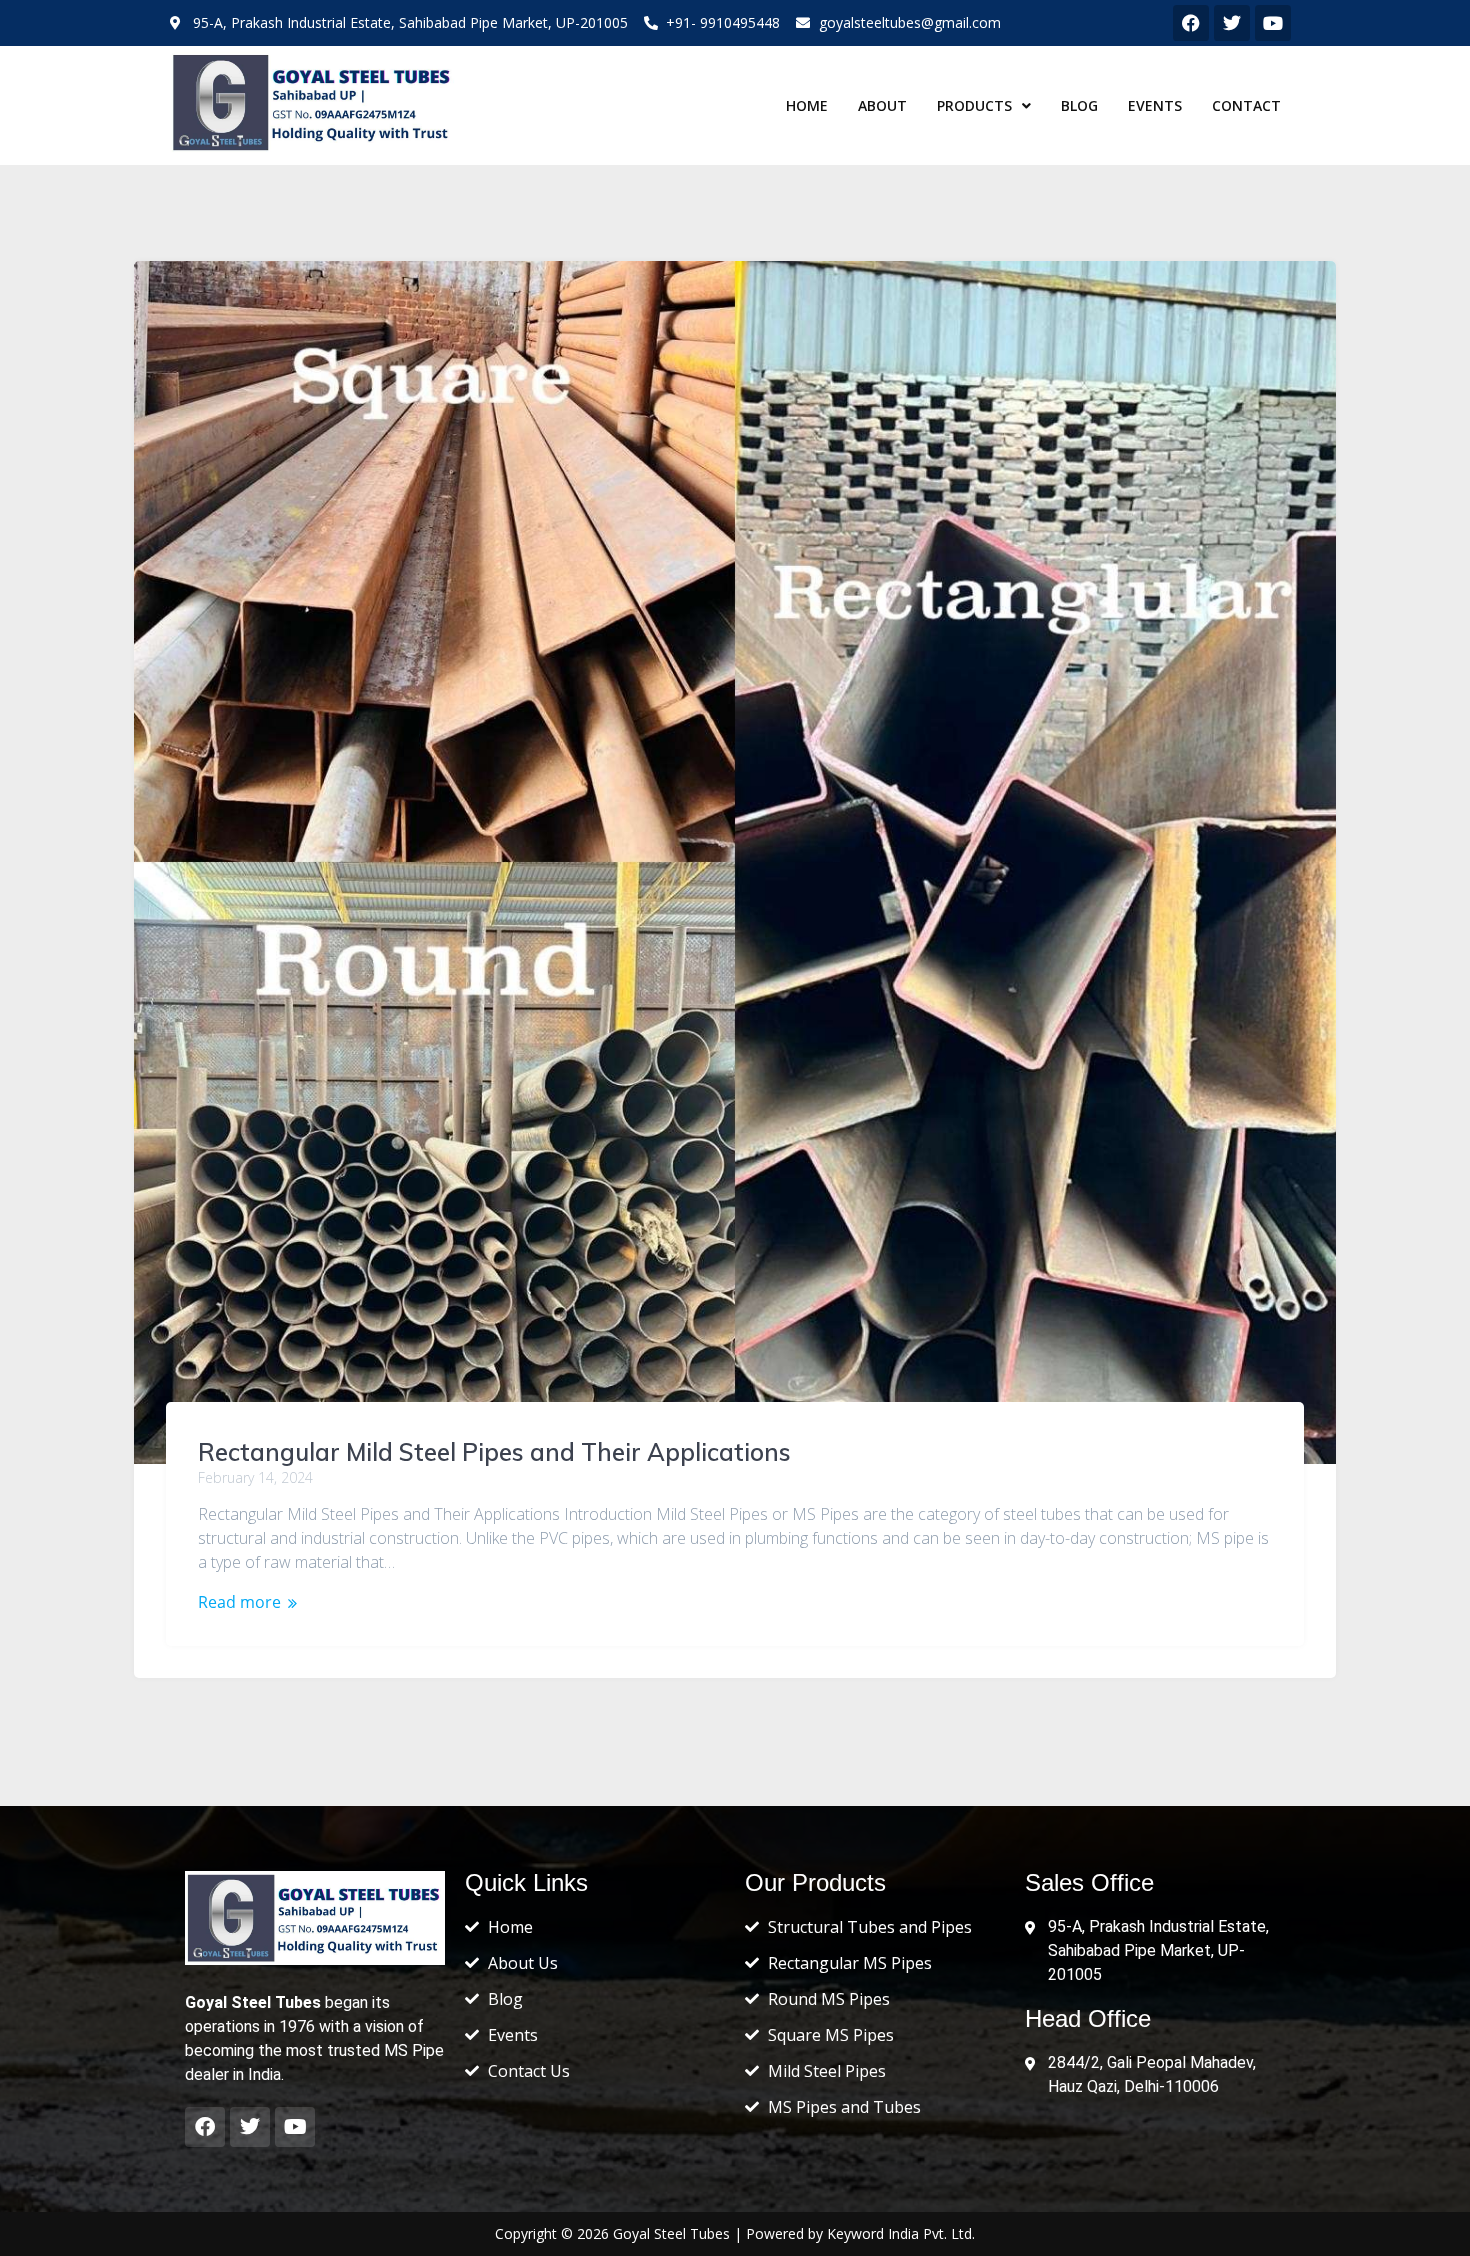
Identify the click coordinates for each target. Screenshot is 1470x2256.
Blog (1079, 105)
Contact (1246, 105)
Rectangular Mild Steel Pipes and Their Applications (494, 1452)
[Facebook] (1191, 23)
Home (807, 105)
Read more (239, 1602)
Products (974, 105)
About (882, 105)
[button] (984, 106)
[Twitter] (250, 2127)
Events (1155, 105)
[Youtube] (295, 2127)
